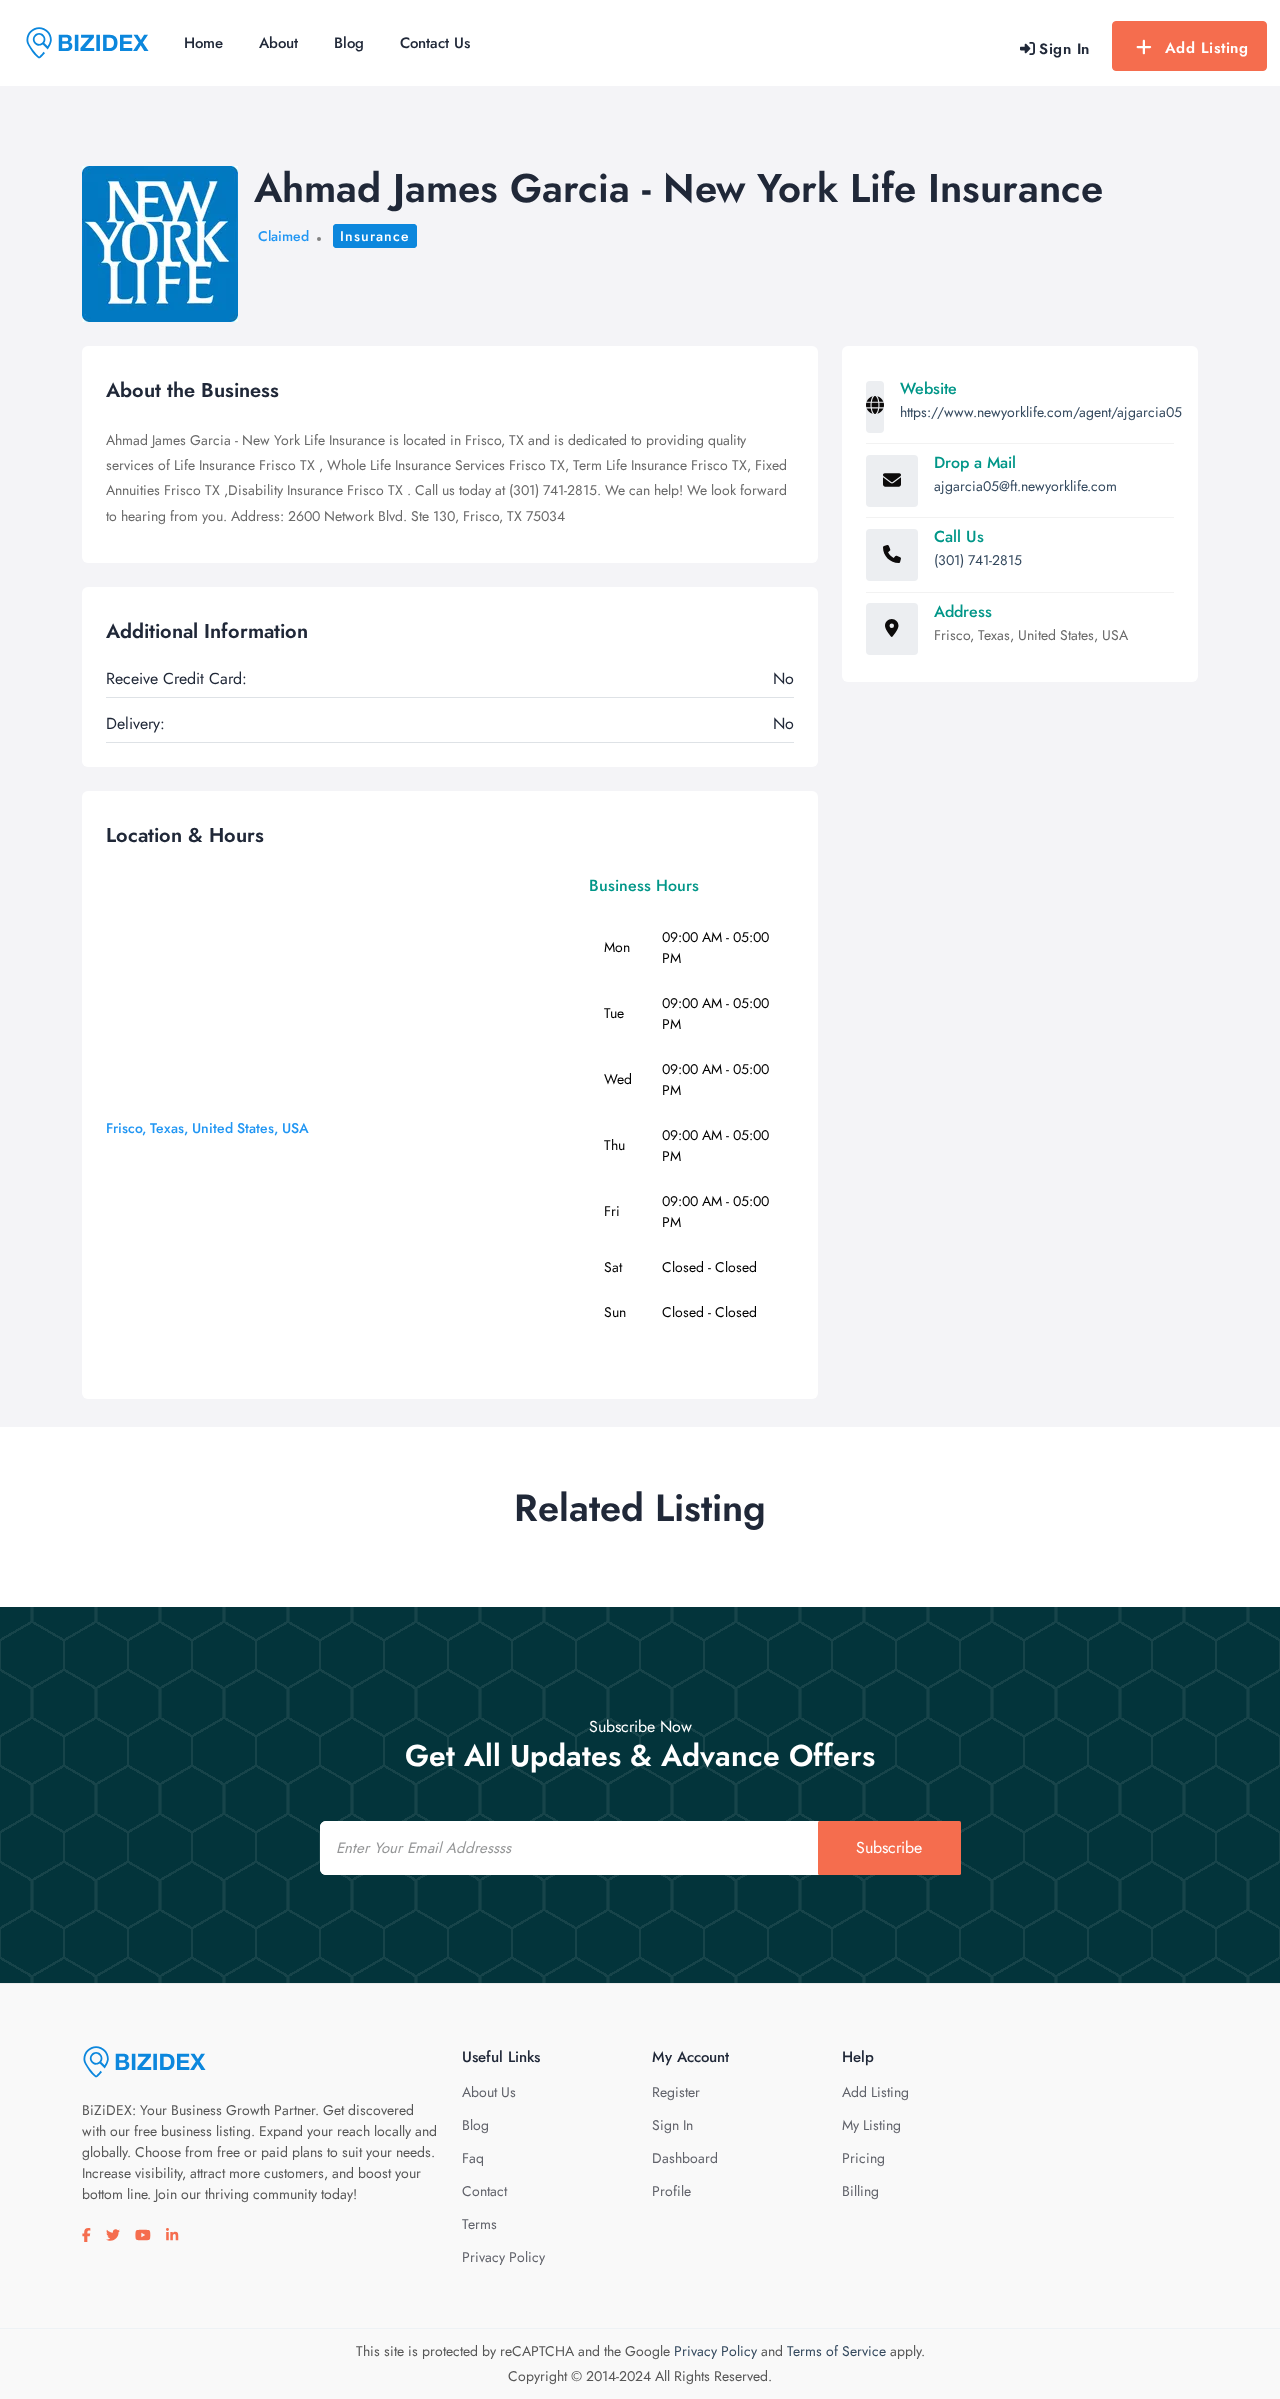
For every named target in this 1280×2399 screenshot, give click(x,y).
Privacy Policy (503, 2257)
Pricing (863, 2158)
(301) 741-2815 (978, 560)
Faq (473, 2158)
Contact (484, 2191)
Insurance (375, 236)
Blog (349, 43)
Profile (671, 2191)
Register (676, 2092)
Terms (479, 2224)
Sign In (672, 2125)
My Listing (871, 2125)
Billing (860, 2191)
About (278, 43)
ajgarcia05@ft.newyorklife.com (1025, 486)
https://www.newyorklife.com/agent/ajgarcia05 (1041, 412)
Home (203, 43)
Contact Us (435, 43)
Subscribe (889, 1847)
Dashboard (685, 2158)
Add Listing (1207, 48)
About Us (489, 2092)
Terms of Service (836, 2351)
